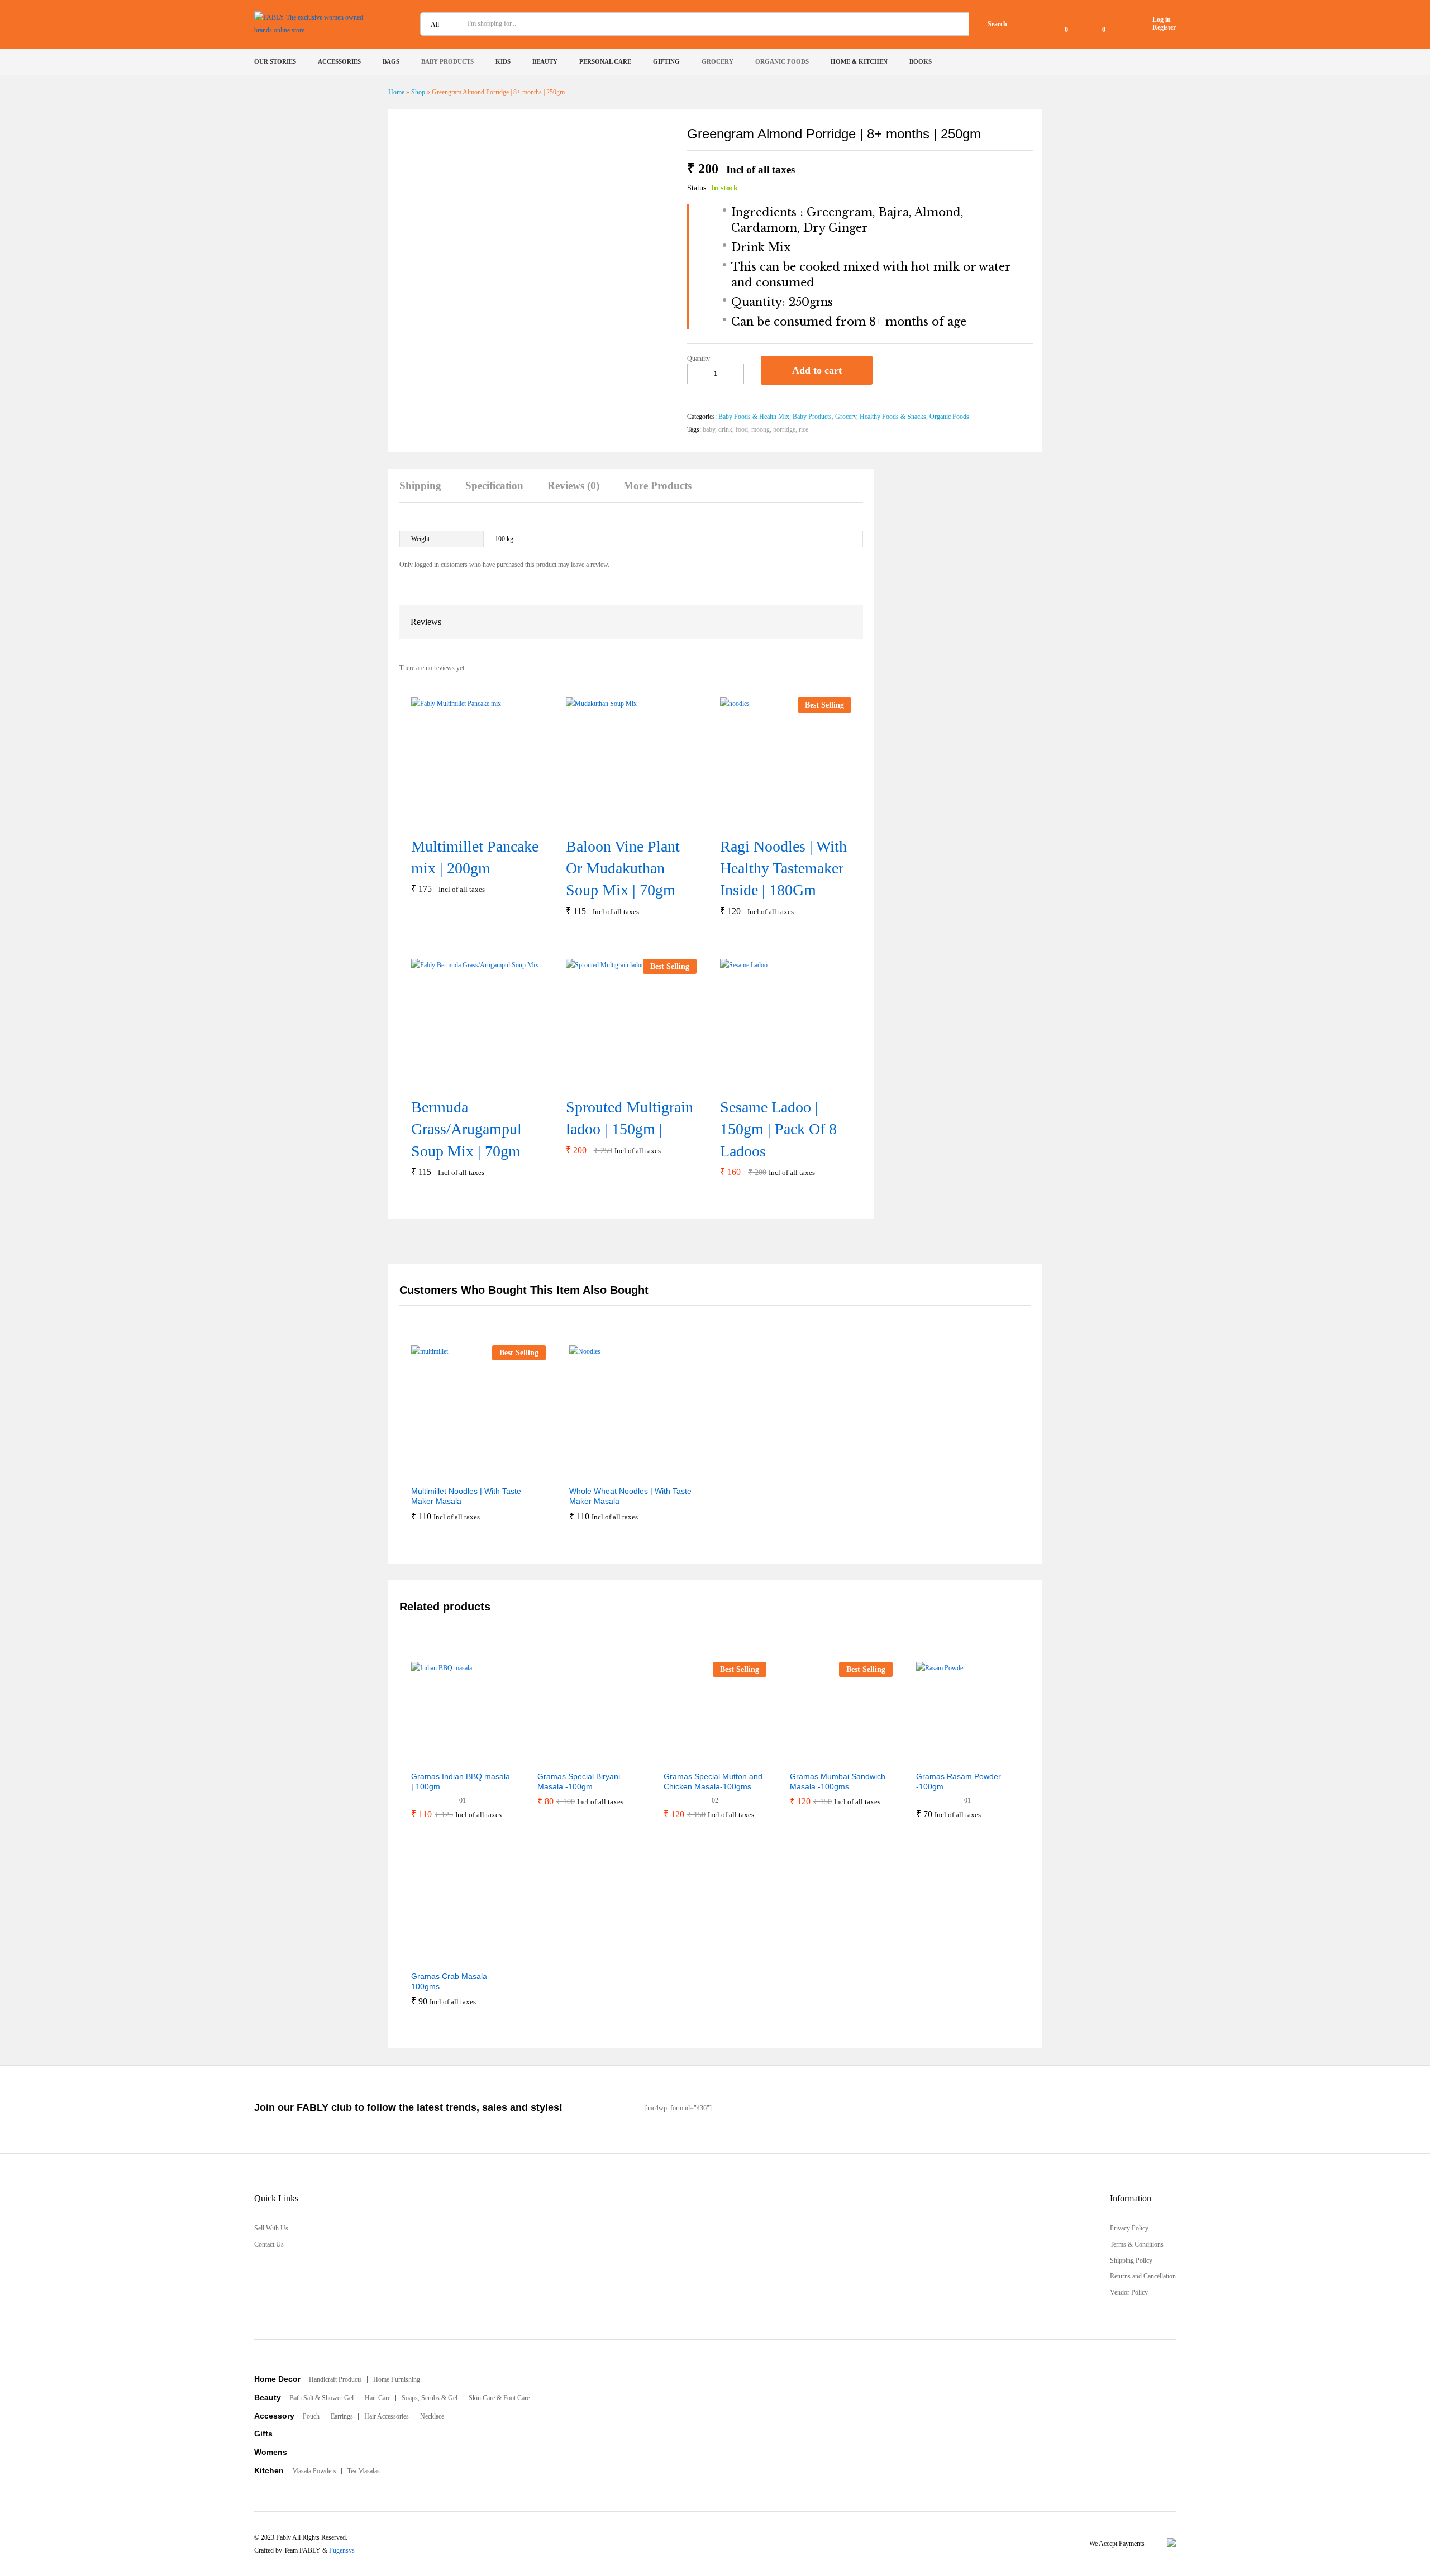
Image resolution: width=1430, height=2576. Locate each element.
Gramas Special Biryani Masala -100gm (579, 1781)
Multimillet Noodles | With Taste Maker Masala (466, 1496)
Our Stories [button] (275, 62)
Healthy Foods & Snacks (893, 417)
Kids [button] (503, 62)
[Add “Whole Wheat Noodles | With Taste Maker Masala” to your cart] (609, 1473)
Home (396, 92)
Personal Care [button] (605, 62)
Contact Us (269, 2244)
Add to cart (817, 370)
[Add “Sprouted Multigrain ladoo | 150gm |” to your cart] (617, 1083)
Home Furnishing (397, 2379)
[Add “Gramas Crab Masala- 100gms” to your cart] (435, 1958)
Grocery (846, 417)
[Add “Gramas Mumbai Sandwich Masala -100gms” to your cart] (814, 1758)
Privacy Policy (1129, 2228)
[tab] (426, 491)
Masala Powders (314, 2471)
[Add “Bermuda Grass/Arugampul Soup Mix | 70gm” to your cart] (462, 1083)
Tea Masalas (364, 2471)
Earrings (342, 2416)
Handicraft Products (335, 2379)
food (742, 429)
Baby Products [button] (447, 62)
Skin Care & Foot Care (499, 2398)
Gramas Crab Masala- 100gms (451, 1981)
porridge (784, 429)
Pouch (311, 2416)
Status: (698, 188)
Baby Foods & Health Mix (754, 417)
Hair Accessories (387, 2416)
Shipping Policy (1131, 2260)
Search (997, 24)
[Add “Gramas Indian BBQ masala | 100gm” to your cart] (435, 1758)
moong (761, 429)
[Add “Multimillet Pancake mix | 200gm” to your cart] (462, 822)
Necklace (432, 2416)
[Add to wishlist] (893, 370)
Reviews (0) (573, 486)
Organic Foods (949, 417)
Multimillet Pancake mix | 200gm (475, 857)
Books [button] (921, 62)
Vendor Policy (1129, 2292)
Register (1164, 27)
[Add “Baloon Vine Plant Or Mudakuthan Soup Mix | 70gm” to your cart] (617, 822)
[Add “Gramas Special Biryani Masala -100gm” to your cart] (561, 1758)
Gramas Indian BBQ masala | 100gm (461, 1781)
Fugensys (342, 2550)
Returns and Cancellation (1143, 2276)
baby (709, 429)
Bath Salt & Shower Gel (321, 2398)
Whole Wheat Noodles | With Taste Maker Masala (630, 1496)
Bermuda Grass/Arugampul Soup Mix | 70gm (466, 1129)
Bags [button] (391, 62)
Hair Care (378, 2398)
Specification (494, 486)
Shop (418, 92)
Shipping (420, 486)
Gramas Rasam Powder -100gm (959, 1781)
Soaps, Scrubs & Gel (430, 2398)
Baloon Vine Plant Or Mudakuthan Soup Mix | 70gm (623, 868)
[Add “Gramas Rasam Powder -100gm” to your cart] (940, 1758)
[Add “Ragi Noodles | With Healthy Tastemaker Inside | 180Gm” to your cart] (771, 822)
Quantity (699, 359)
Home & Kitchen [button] (859, 62)
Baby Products (812, 417)
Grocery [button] (718, 62)
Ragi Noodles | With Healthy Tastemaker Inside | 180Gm (783, 868)
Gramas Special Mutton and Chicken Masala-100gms (713, 1781)
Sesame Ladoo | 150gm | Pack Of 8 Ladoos (778, 1129)
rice (804, 429)
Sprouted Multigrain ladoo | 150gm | (630, 1118)
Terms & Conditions (1137, 2244)
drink (725, 429)
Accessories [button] (339, 62)
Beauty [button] (545, 62)
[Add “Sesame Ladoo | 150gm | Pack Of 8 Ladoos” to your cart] (771, 1083)
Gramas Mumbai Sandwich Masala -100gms (838, 1781)
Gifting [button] (666, 62)
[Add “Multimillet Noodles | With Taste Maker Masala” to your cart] (451, 1473)
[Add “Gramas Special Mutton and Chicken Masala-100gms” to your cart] (688, 1758)
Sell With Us (271, 2228)
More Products (657, 486)
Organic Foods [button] (782, 62)
